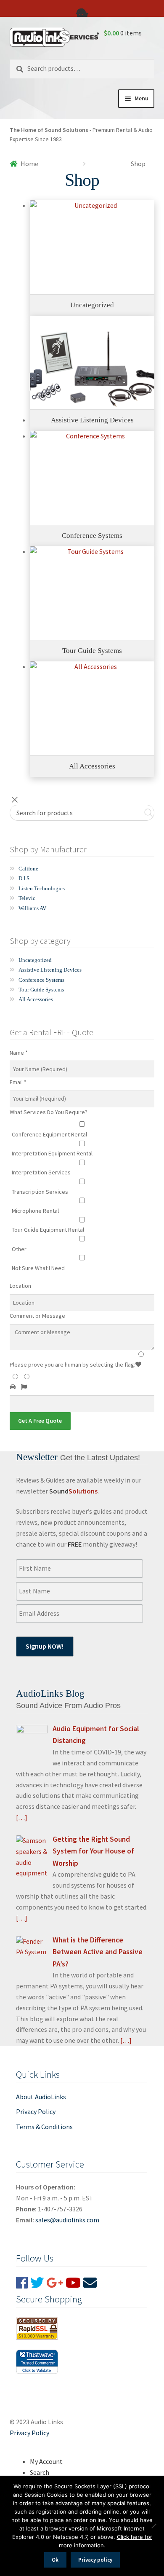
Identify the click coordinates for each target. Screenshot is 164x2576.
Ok (55, 2560)
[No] (153, 2526)
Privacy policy (95, 2560)
